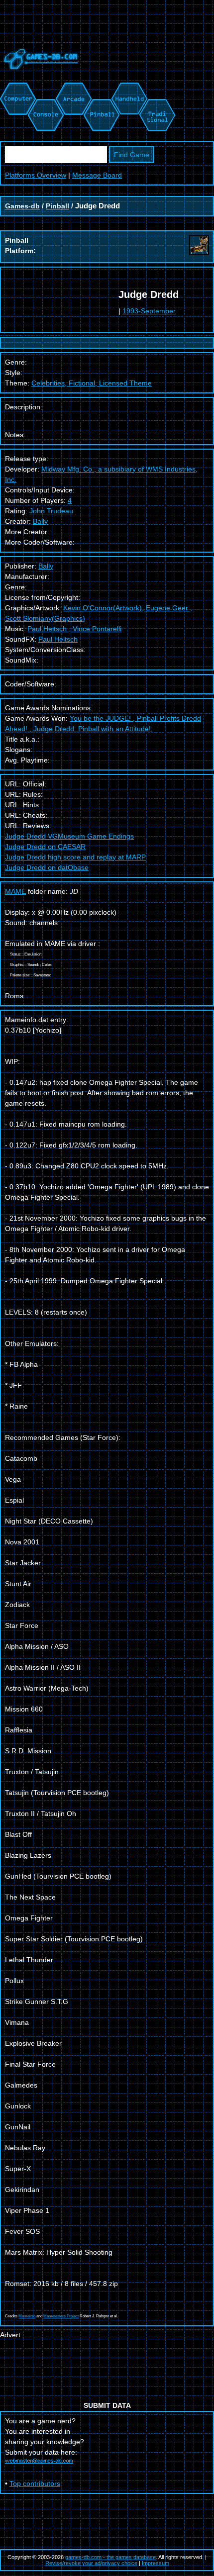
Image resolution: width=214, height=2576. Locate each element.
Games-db (22, 206)
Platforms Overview (36, 175)
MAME (15, 891)
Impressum (156, 2563)
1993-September (149, 311)
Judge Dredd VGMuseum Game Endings (69, 836)
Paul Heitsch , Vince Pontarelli (74, 629)
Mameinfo (27, 2316)
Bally (40, 521)
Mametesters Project (61, 2316)
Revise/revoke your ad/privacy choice (91, 2563)
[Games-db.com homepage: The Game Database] (39, 77)
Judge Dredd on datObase (47, 867)
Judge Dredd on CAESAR (45, 847)
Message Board (97, 175)
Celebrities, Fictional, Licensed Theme (92, 383)
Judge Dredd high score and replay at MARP (75, 857)
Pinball (57, 206)
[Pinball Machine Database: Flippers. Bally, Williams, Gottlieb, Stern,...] (101, 88)
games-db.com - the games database (110, 2557)
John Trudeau (51, 511)
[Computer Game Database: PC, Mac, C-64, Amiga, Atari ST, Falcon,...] (16, 88)
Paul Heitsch (58, 639)
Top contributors (35, 2483)
